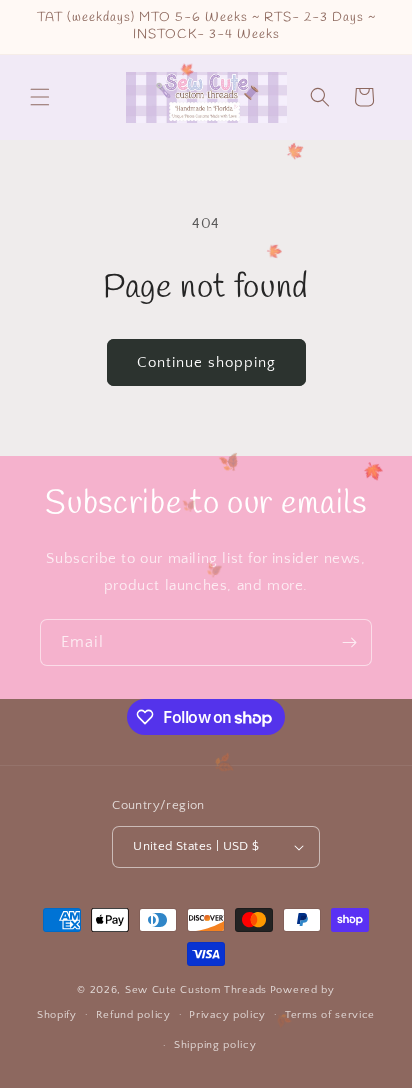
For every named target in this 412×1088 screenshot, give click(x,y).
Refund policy (133, 1015)
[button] (40, 97)
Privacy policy (227, 1015)
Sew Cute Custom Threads (196, 990)
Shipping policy (215, 1045)
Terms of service (330, 1015)
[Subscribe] (349, 642)
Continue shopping (206, 362)
